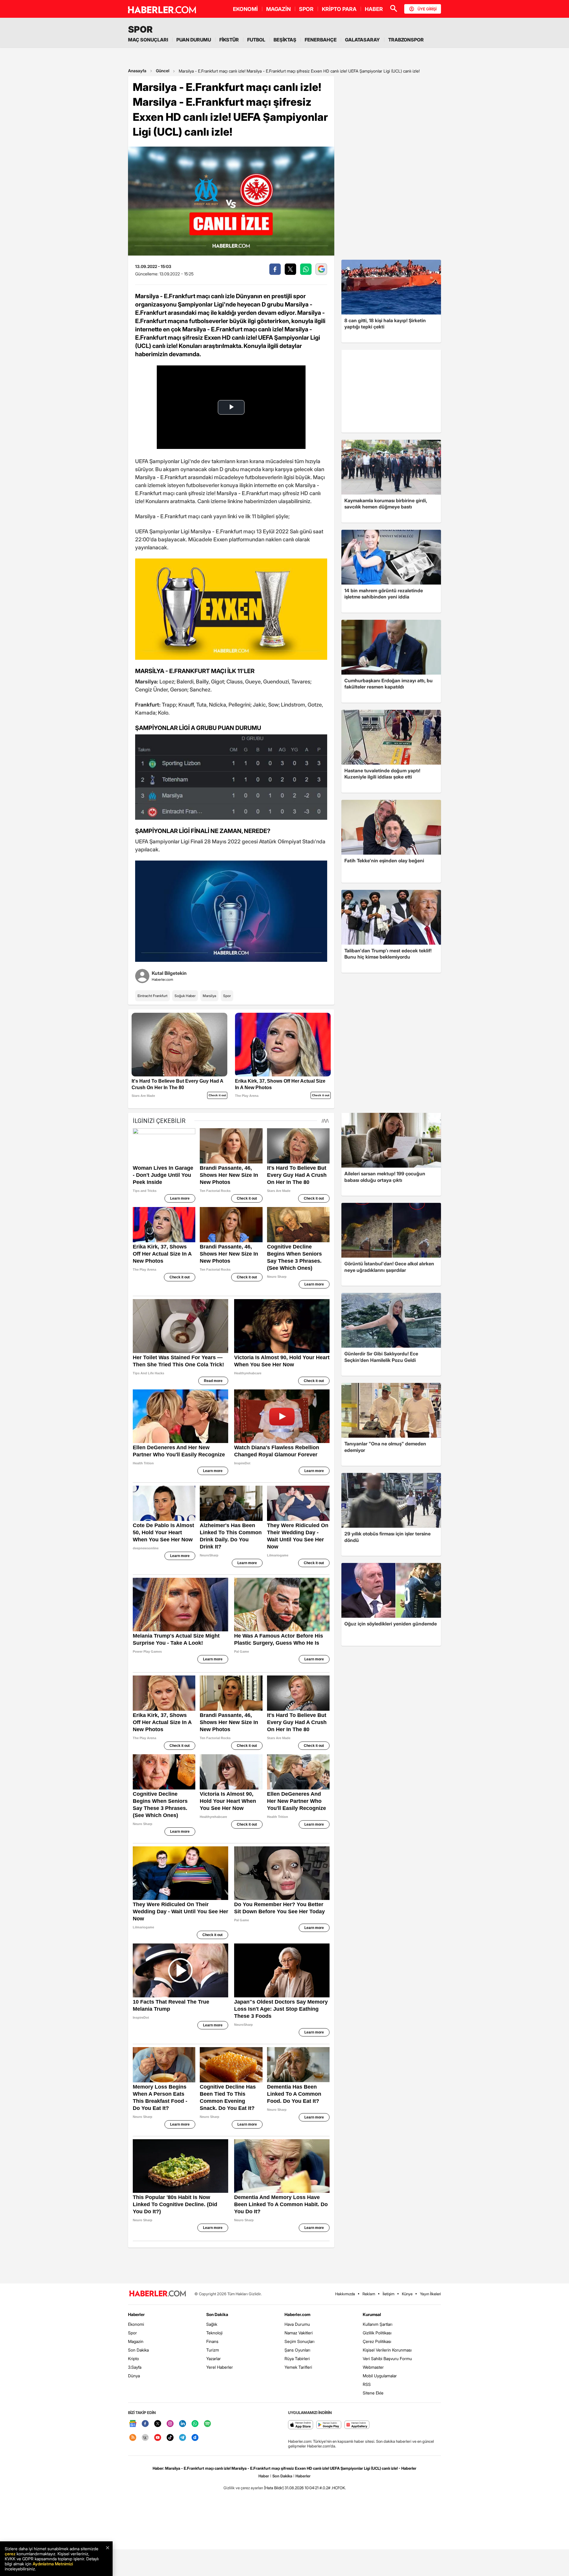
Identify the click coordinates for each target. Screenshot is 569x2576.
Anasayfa (137, 71)
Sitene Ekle (373, 2393)
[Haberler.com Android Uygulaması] (329, 2425)
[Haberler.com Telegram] (183, 2438)
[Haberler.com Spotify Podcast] (207, 2424)
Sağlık (212, 2324)
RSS (367, 2384)
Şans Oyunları (297, 2350)
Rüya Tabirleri (297, 2358)
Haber (264, 2476)
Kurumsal (372, 2314)
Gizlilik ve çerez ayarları (243, 2488)
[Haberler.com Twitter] (158, 2424)
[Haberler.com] (158, 2294)
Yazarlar (214, 2358)
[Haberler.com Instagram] (170, 2424)
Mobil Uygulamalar (380, 2376)
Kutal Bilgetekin (169, 973)
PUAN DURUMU (194, 40)
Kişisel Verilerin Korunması (387, 2350)
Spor (227, 996)
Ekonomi (136, 2324)
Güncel (163, 71)
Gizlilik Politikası (377, 2333)
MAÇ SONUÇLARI (148, 40)
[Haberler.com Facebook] (145, 2424)
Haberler (136, 2314)
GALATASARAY (362, 40)
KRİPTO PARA (339, 9)
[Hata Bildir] (274, 2488)
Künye (407, 2294)
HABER (374, 9)
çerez (10, 2554)
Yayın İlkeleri (430, 2294)
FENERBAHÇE (321, 40)
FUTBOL (256, 40)
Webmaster (373, 2367)
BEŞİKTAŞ (285, 40)
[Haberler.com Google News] (133, 2424)
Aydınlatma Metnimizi (53, 2564)
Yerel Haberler (220, 2367)
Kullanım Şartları (378, 2324)
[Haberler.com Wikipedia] (145, 2438)
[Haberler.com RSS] (133, 2438)
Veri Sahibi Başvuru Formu (387, 2358)
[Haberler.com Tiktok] (170, 2438)
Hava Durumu (297, 2324)
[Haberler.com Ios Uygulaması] (301, 2425)
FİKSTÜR (229, 40)
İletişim (389, 2294)
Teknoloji (214, 2333)
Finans (212, 2341)
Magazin (136, 2341)
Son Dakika (138, 2350)
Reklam (369, 2294)
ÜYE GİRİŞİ (427, 9)
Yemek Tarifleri (298, 2367)
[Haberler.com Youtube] (158, 2438)
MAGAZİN (278, 9)
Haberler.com (297, 2314)
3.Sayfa (135, 2367)
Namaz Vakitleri (299, 2333)
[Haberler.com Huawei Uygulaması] (357, 2425)
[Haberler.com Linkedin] (183, 2424)
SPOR (306, 9)
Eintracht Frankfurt (152, 996)
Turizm (213, 2350)
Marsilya (209, 996)
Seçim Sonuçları (299, 2341)
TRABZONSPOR (406, 40)
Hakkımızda (345, 2294)
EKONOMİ (245, 9)
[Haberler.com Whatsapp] (195, 2424)
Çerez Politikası (377, 2341)
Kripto (134, 2358)
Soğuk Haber (185, 996)
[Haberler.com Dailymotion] (195, 2438)
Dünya (134, 2376)
